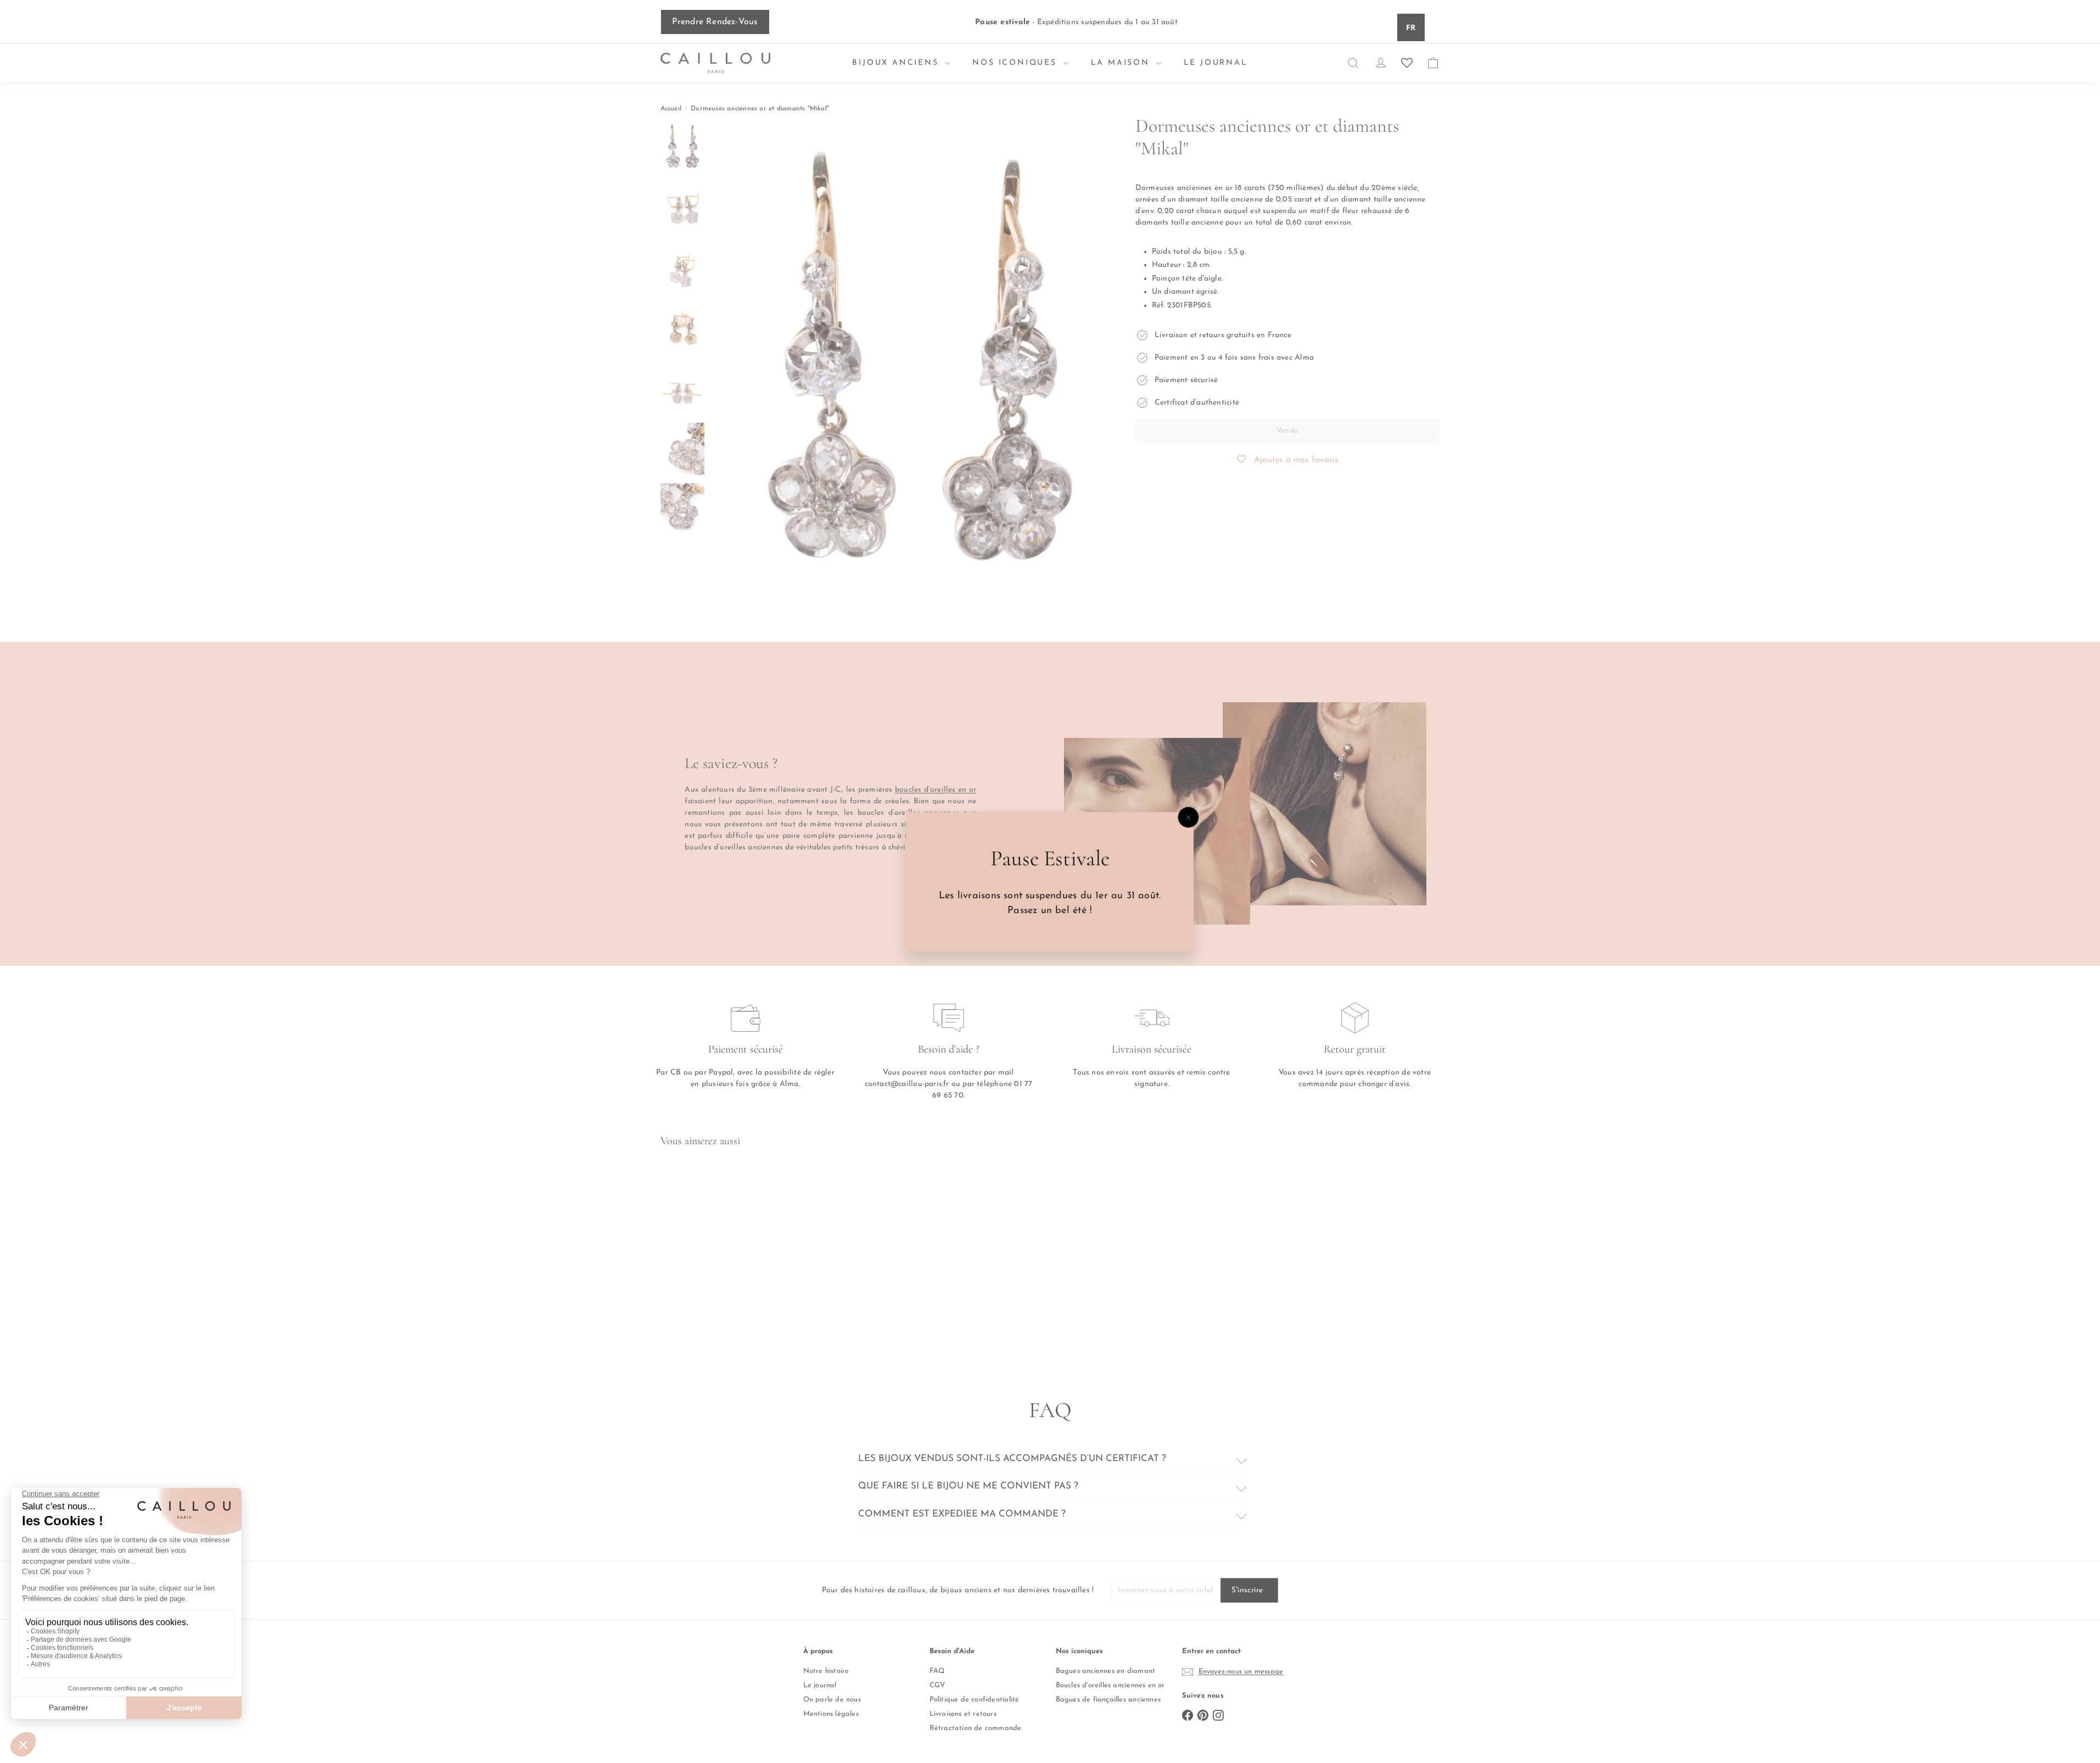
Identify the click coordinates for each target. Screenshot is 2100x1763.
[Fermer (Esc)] (1189, 817)
